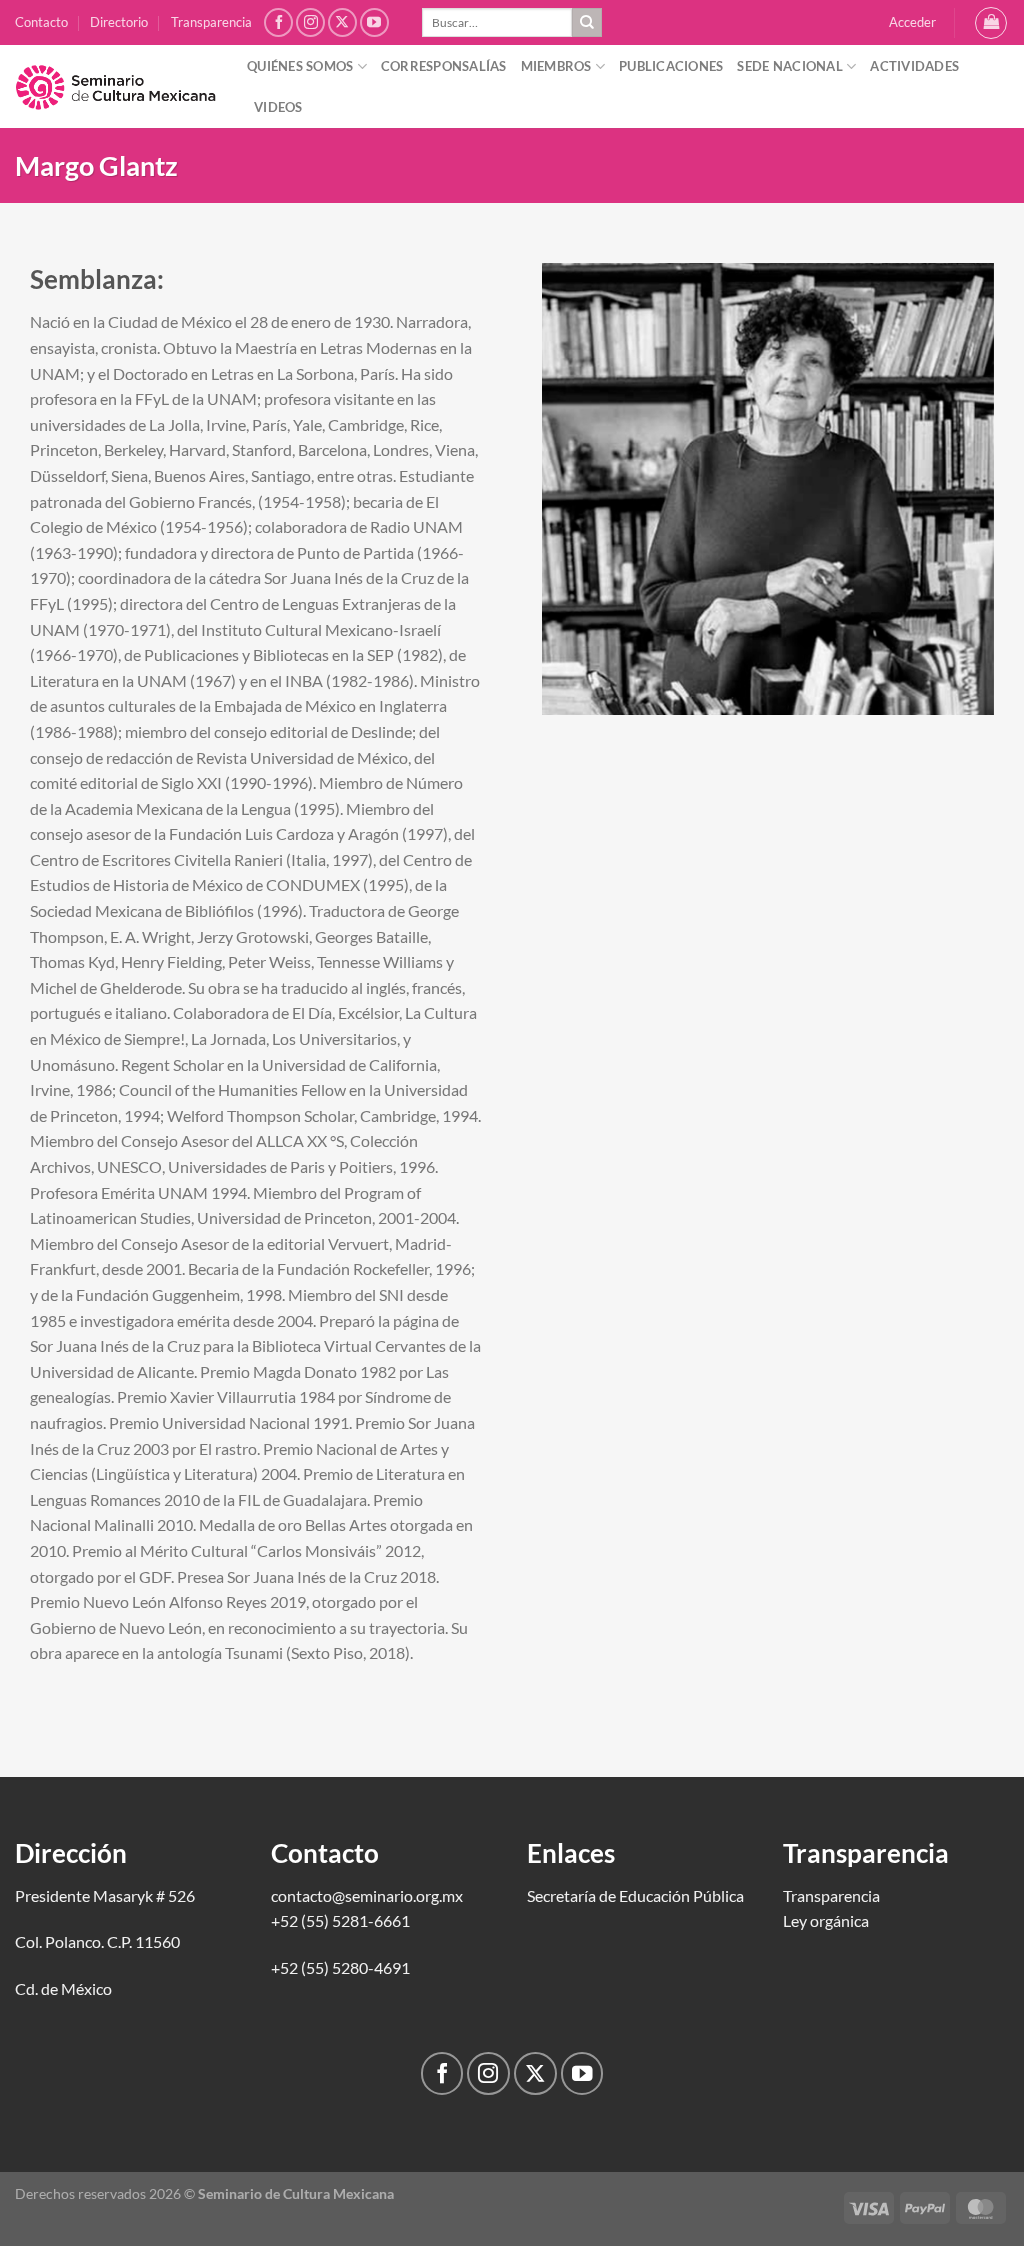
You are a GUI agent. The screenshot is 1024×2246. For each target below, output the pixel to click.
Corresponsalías (444, 66)
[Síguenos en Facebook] (278, 22)
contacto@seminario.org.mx (367, 1895)
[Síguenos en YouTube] (374, 22)
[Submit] (587, 23)
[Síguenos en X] (342, 22)
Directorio (119, 22)
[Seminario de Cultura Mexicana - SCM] (116, 87)
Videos (278, 107)
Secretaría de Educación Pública (635, 1895)
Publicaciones (671, 66)
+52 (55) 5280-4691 (340, 1967)
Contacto (41, 22)
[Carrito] (991, 23)
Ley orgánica (826, 1920)
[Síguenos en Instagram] (310, 22)
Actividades (914, 66)
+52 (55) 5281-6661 (340, 1920)
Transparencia (211, 22)
